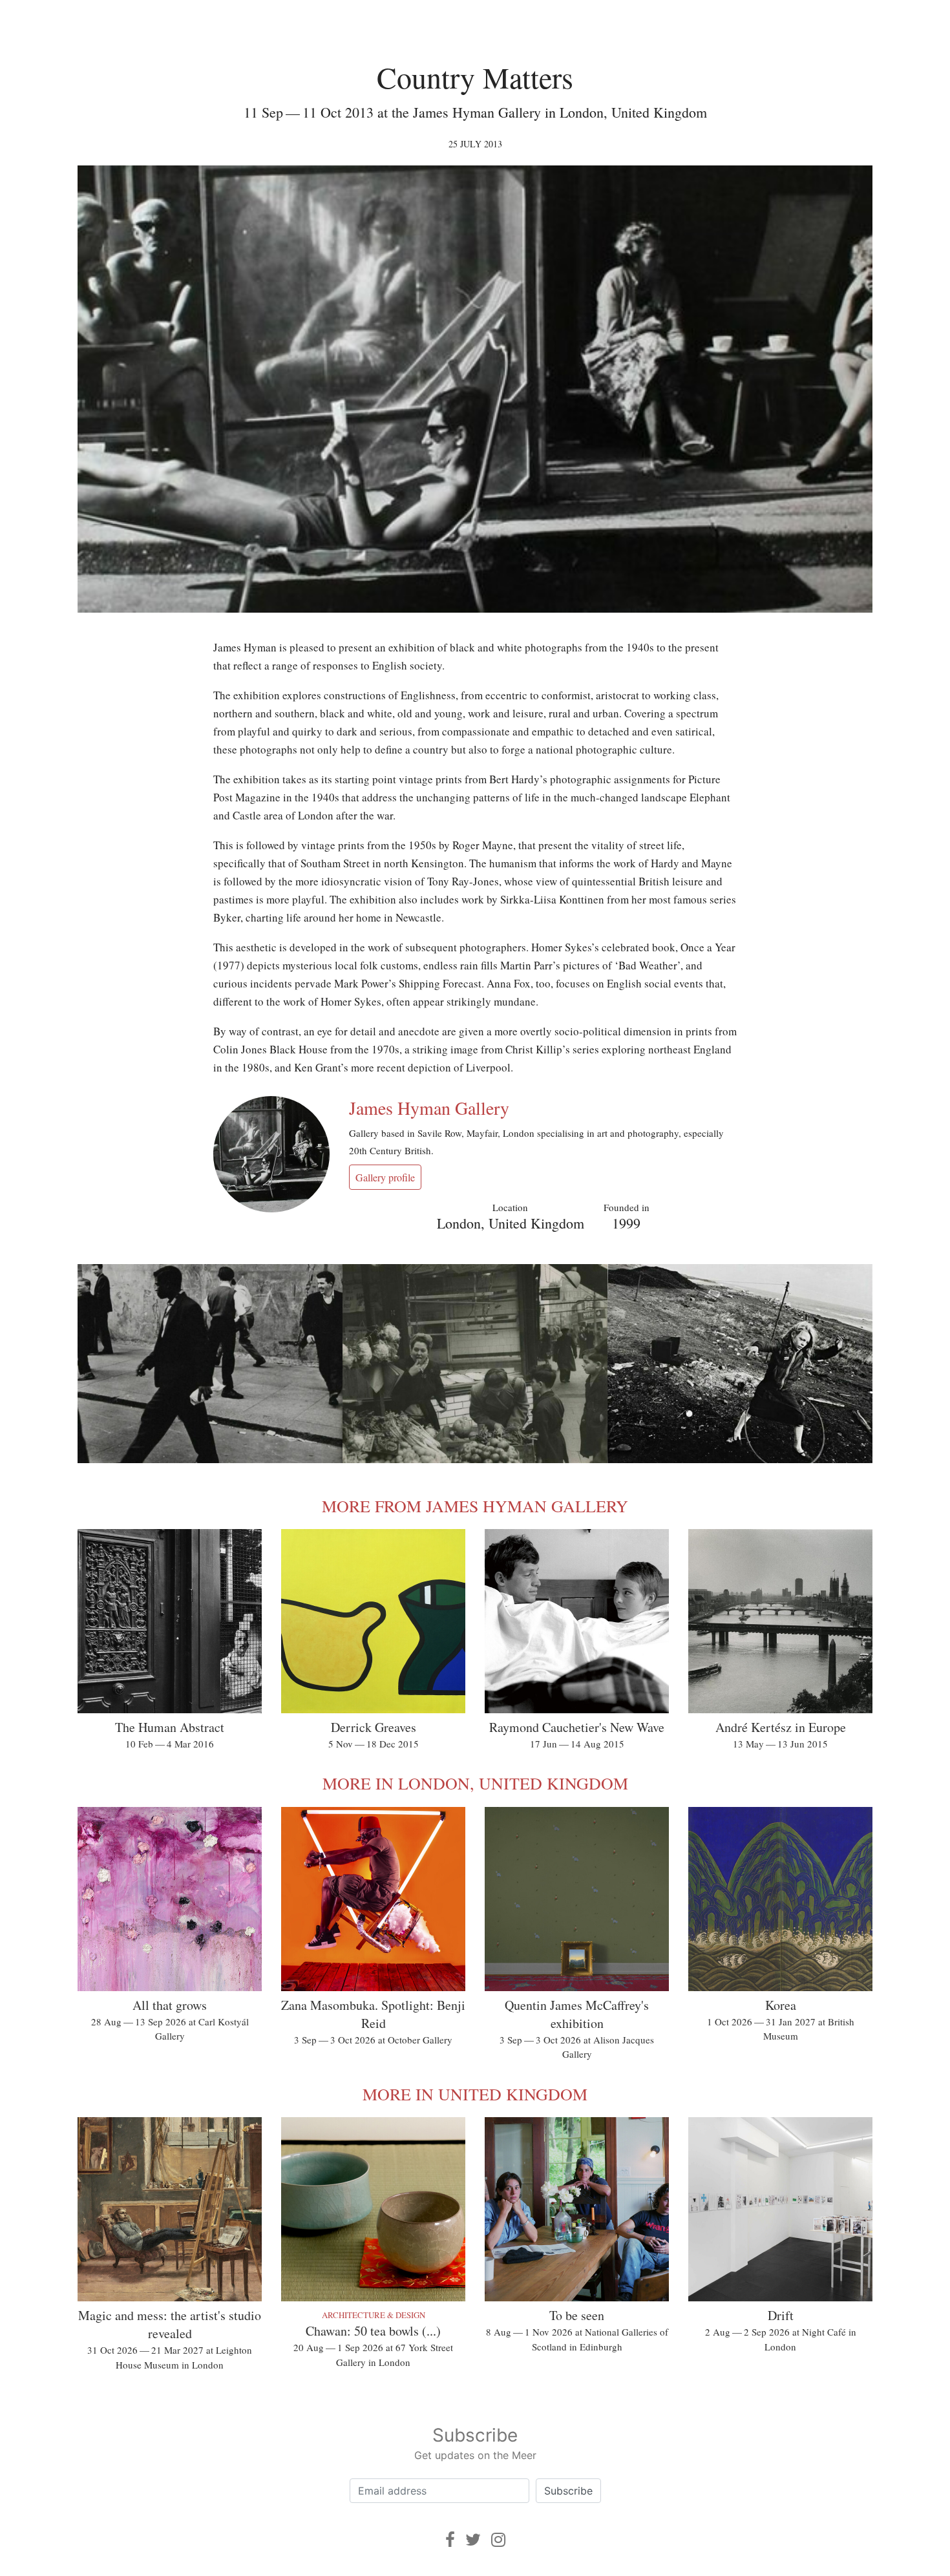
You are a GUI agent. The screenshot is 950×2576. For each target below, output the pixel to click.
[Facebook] (450, 2539)
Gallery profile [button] (385, 1177)
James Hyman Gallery (429, 1108)
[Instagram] (498, 2539)
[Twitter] (473, 2539)
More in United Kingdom (475, 2094)
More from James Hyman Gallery (475, 1506)
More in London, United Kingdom (475, 1783)
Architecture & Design (374, 2315)
